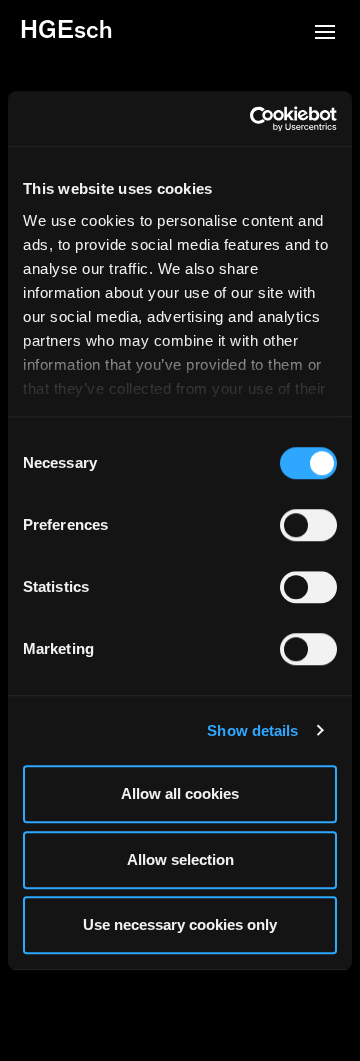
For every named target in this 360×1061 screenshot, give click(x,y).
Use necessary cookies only (180, 924)
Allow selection (180, 859)
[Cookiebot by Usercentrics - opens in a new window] (254, 119)
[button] (325, 34)
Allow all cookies (180, 793)
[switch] (308, 525)
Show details (252, 730)
